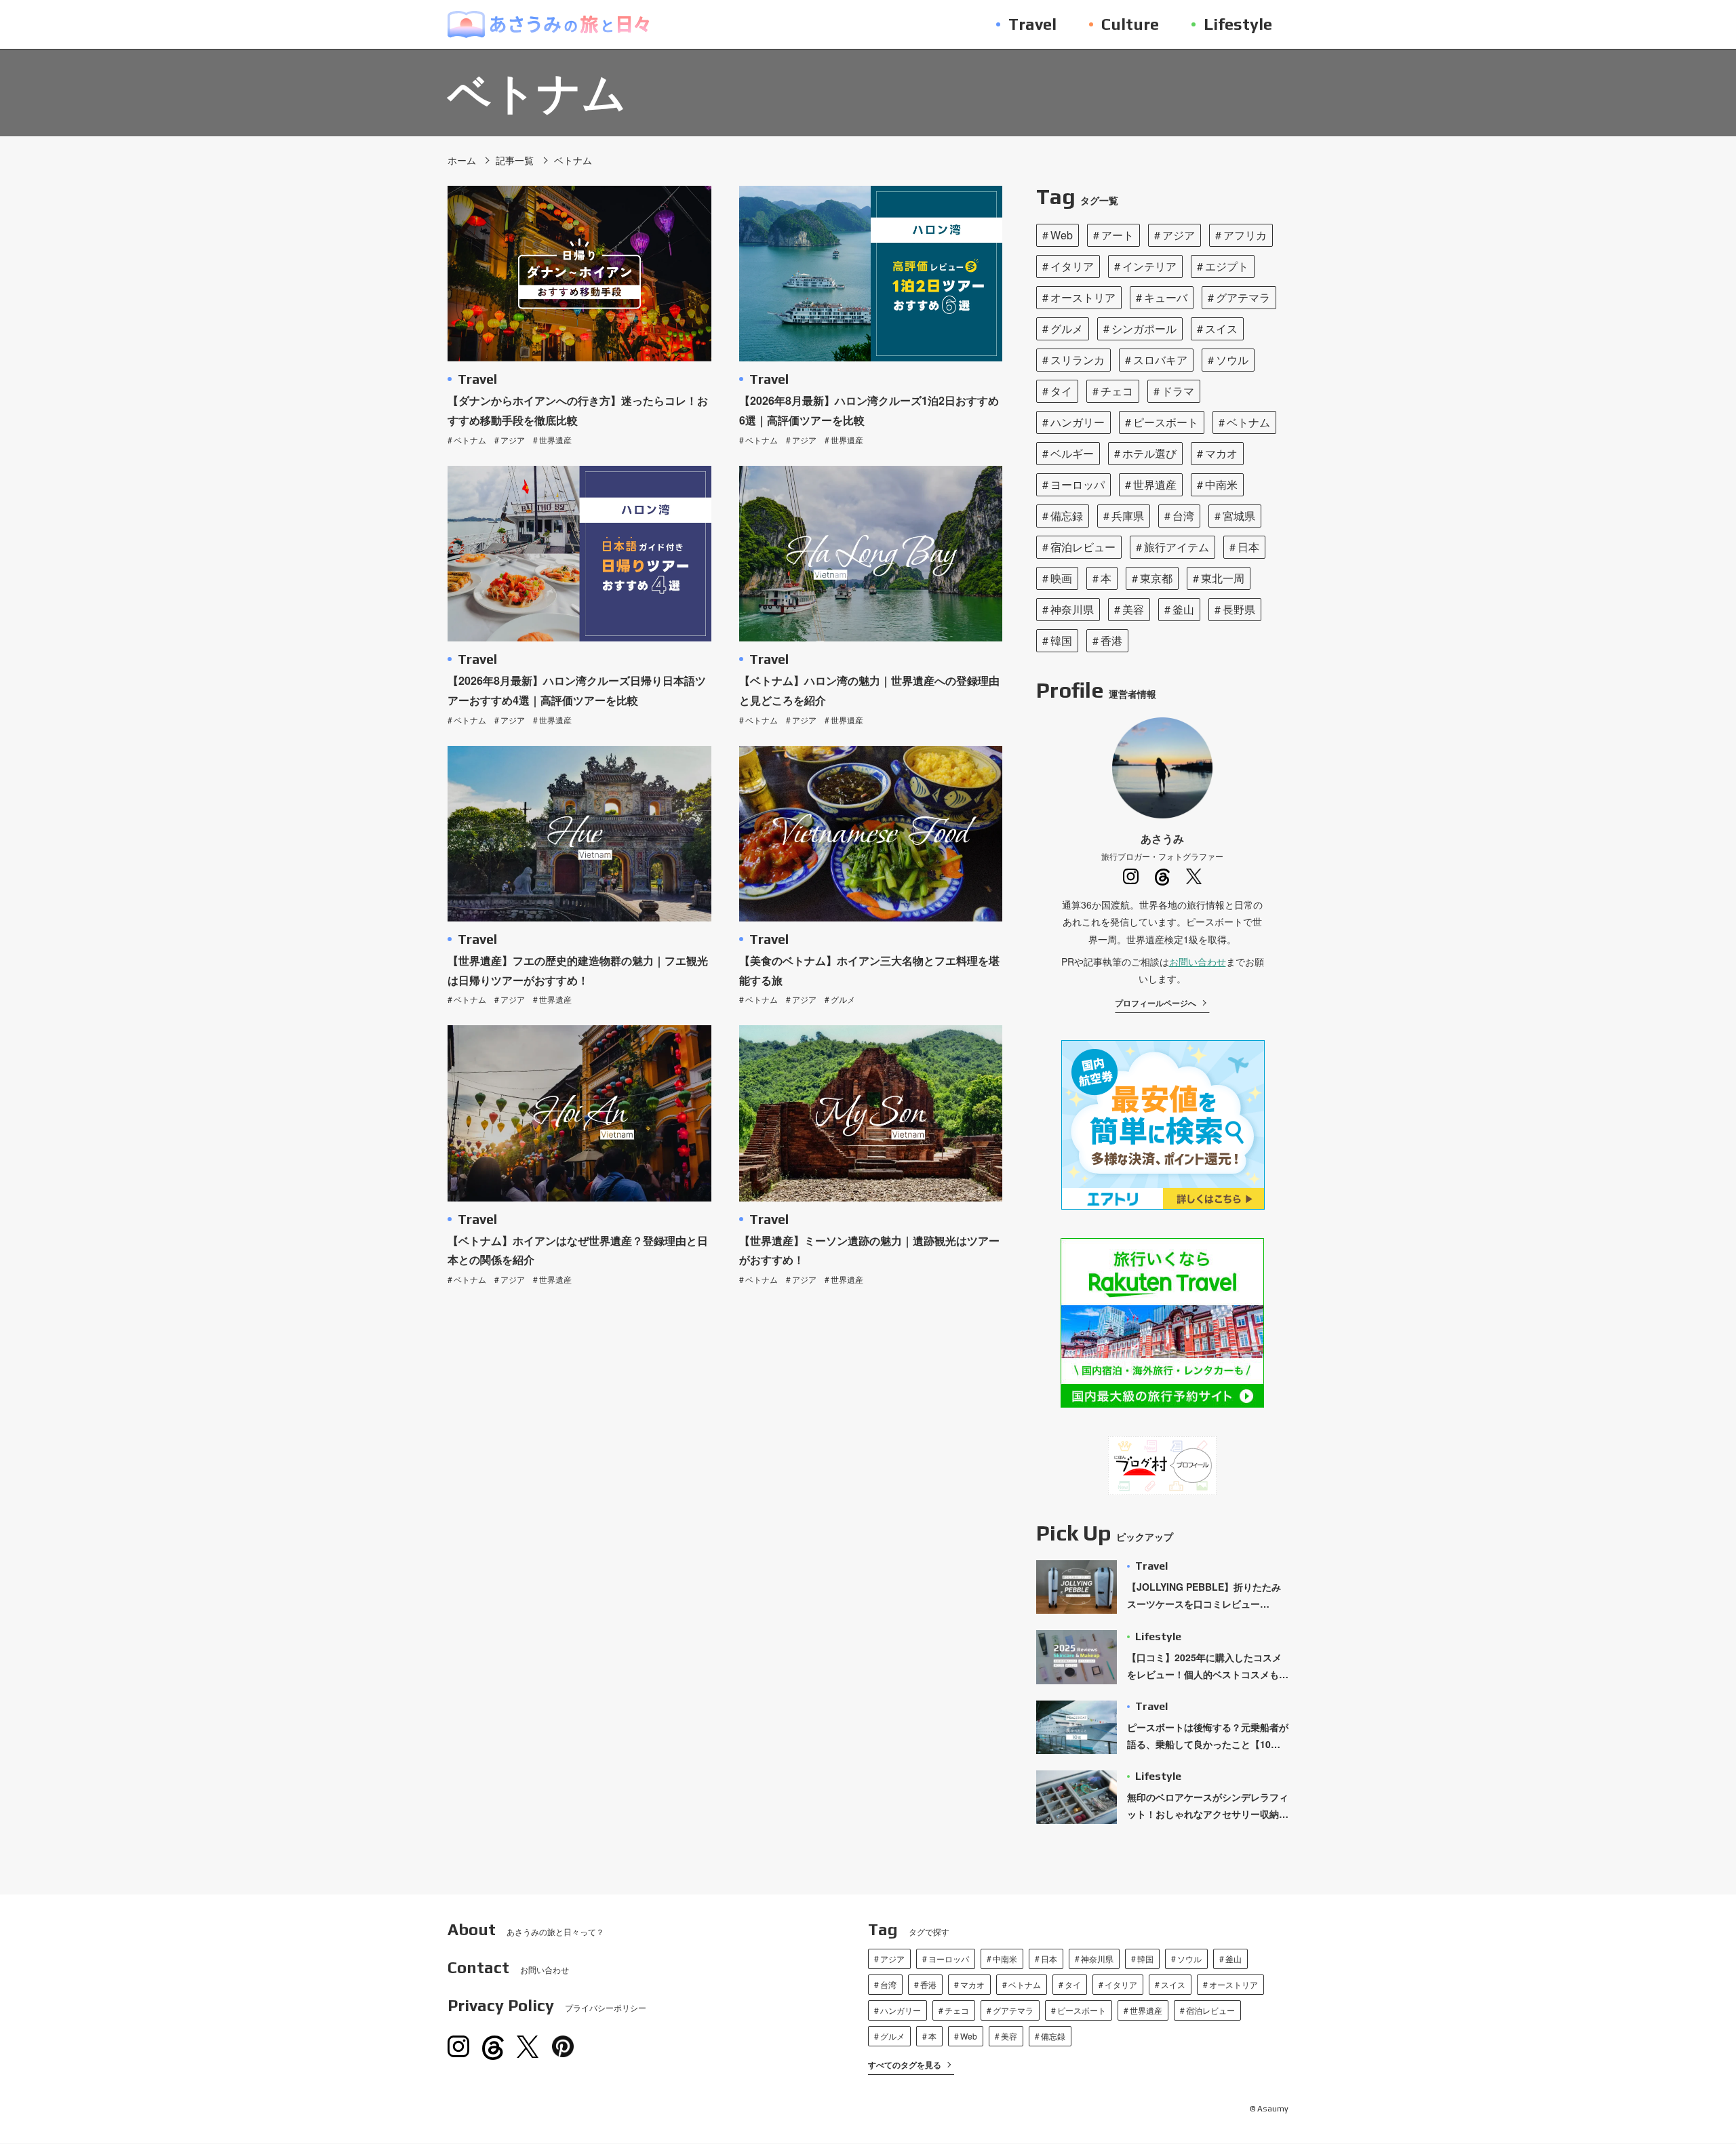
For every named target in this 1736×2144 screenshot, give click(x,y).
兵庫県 (1128, 516)
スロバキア (1160, 360)
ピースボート (1166, 422)
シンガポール (1144, 329)
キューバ (1166, 297)
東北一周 (1223, 578)
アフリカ (1245, 235)
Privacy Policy (547, 2006)
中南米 (1221, 484)
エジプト (1227, 266)
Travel (477, 379)
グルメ (843, 999)
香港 (1111, 640)
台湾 (1183, 516)
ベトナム (470, 440)
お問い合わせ (1198, 961)
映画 (1061, 578)
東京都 (1156, 578)
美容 (1133, 609)
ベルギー (1072, 453)
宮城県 (1239, 516)
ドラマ (1178, 391)
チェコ (1117, 391)
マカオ (1221, 453)
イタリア (1072, 266)
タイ (1061, 391)
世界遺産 (555, 440)
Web (1062, 235)
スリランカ (1078, 360)
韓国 (1061, 640)
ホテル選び (1149, 453)
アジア (513, 440)
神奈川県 (1072, 609)
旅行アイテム (1177, 547)
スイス (1221, 329)
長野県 (1239, 609)
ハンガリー (1078, 422)
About (526, 1930)
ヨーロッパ (1078, 484)
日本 (1248, 547)
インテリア (1149, 266)
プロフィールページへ (1156, 1003)
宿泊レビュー (1083, 547)
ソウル (1232, 360)
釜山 (1183, 609)
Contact (508, 1968)
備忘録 (1067, 516)
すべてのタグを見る (905, 2065)
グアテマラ (1243, 297)
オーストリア (1083, 297)
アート (1118, 235)
